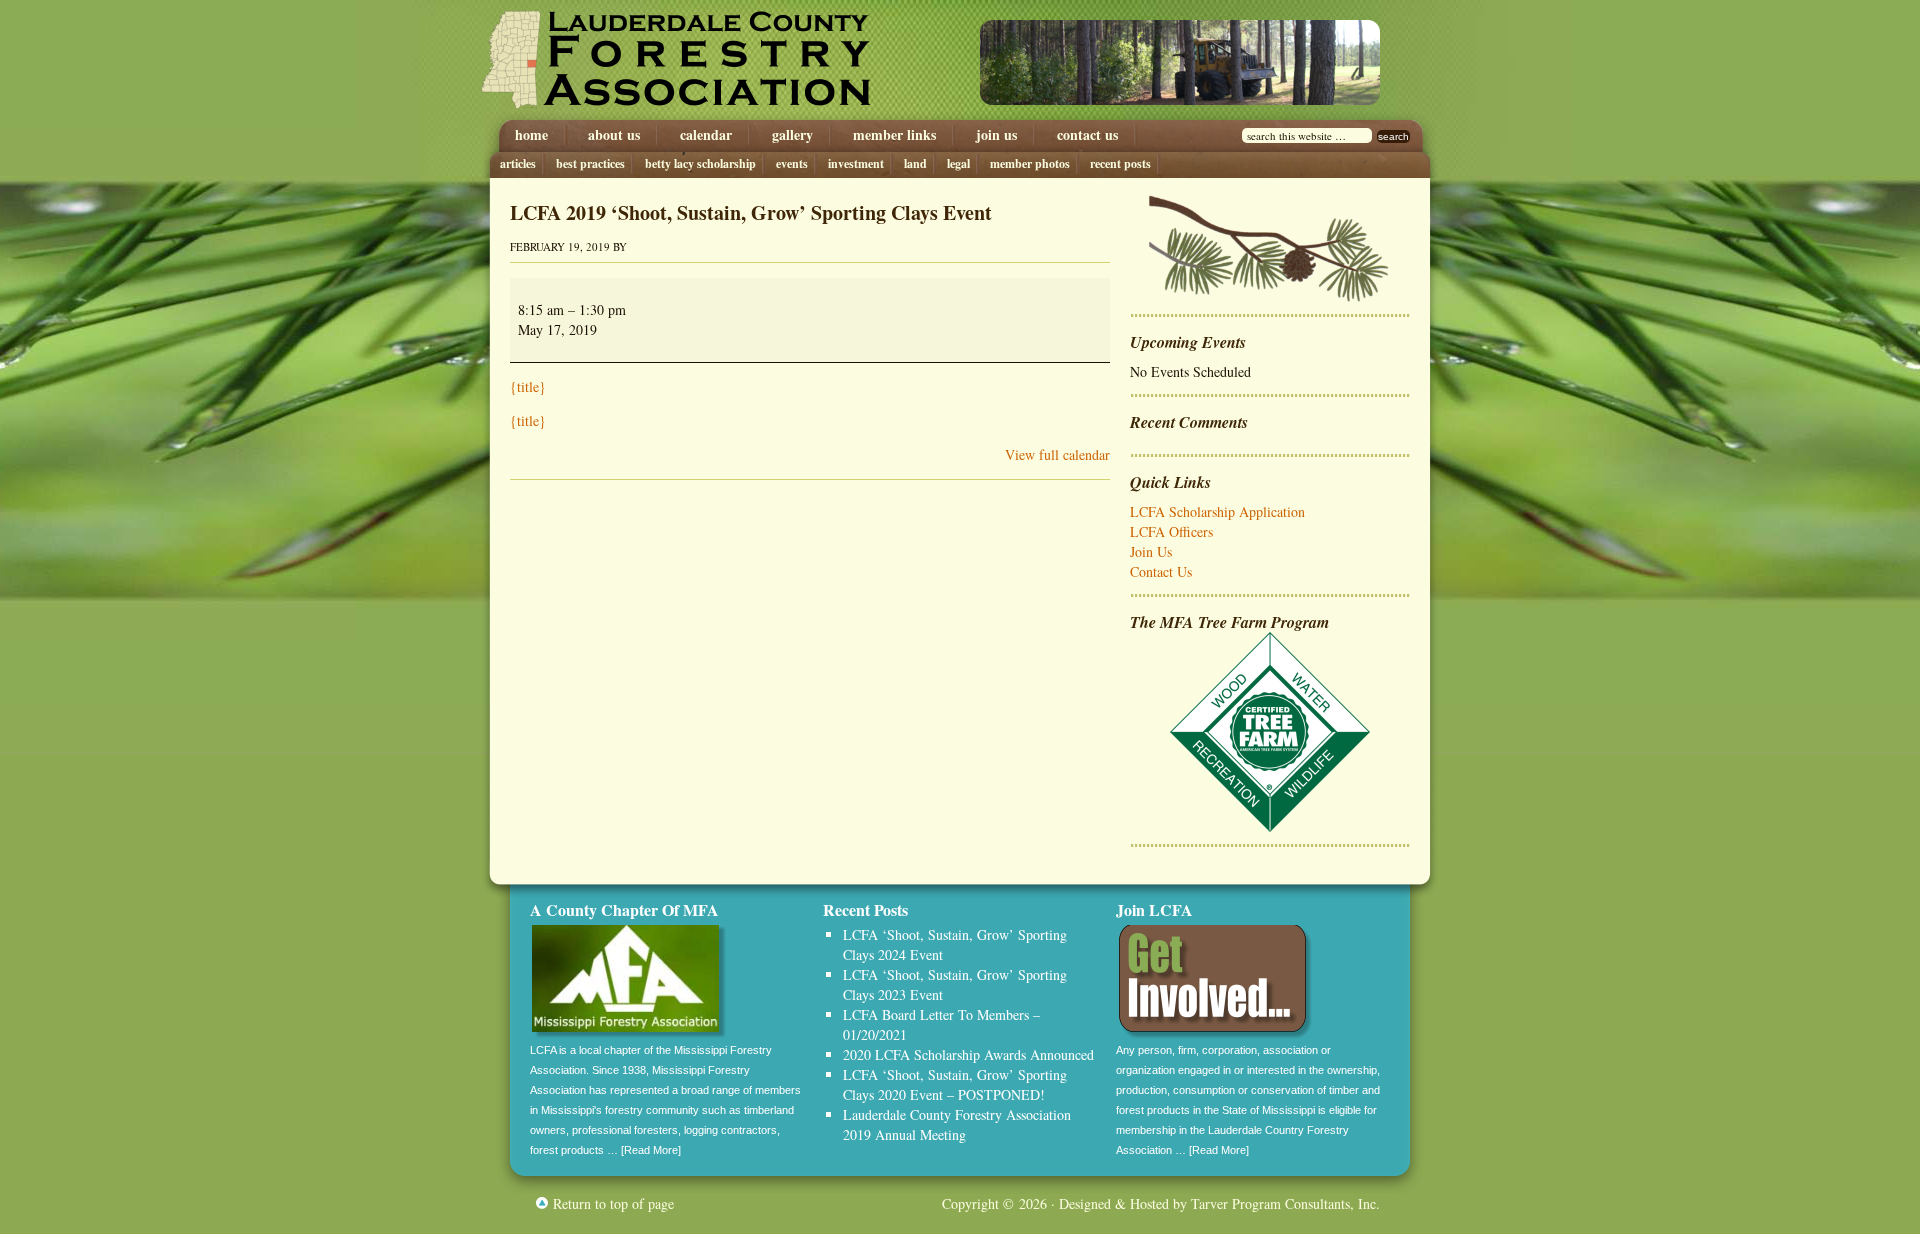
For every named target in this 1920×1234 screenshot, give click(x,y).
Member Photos (1030, 163)
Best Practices (590, 163)
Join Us (996, 135)
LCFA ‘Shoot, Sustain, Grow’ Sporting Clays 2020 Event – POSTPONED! (955, 1084)
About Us (614, 135)
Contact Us (1087, 135)
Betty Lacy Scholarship (700, 163)
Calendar (706, 135)
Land (915, 163)
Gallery (792, 135)
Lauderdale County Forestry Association (697, 60)
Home (531, 135)
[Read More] (651, 1150)
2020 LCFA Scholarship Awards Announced (968, 1054)
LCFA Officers (1171, 531)
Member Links (894, 135)
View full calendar (1057, 454)
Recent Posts (1120, 163)
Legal (958, 163)
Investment (856, 163)
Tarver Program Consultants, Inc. (1285, 1203)
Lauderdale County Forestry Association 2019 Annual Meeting (957, 1124)
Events (792, 163)
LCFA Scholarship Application (1217, 511)
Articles (518, 163)
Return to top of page (613, 1203)
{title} (528, 386)
